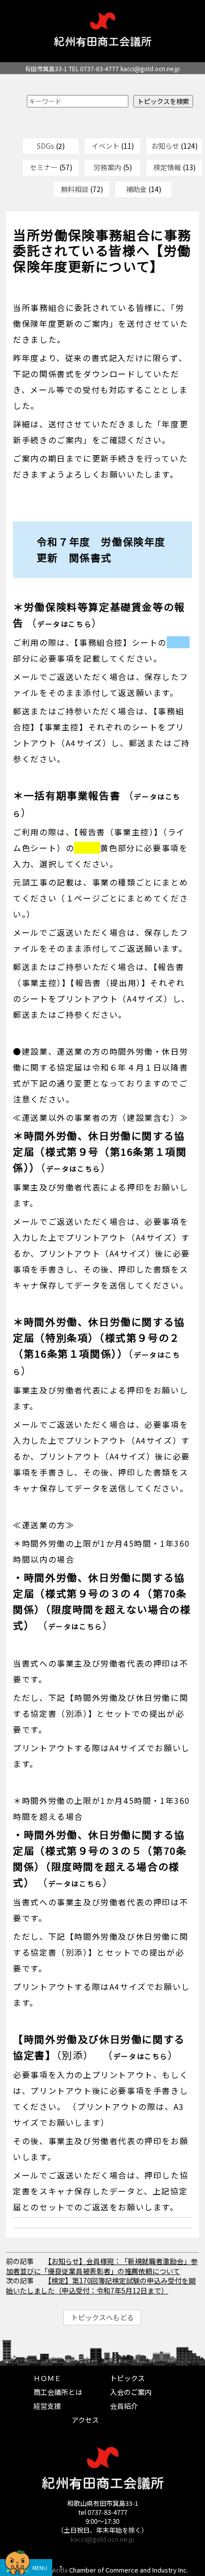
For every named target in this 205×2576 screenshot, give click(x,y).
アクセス (85, 2420)
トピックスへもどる (102, 2317)
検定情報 (167, 167)
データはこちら (64, 624)
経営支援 (47, 2406)
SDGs (46, 146)
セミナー (44, 167)
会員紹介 (124, 2406)
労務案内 (107, 167)
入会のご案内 (131, 2392)
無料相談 (75, 189)
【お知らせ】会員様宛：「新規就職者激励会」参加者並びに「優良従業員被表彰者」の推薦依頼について (102, 2266)
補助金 (136, 189)
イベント (105, 146)
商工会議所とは (58, 2392)
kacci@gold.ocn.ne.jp (150, 68)
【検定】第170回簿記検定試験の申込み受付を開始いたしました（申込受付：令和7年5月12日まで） (101, 2285)
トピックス (127, 2378)
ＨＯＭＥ (47, 2378)
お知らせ (165, 146)
